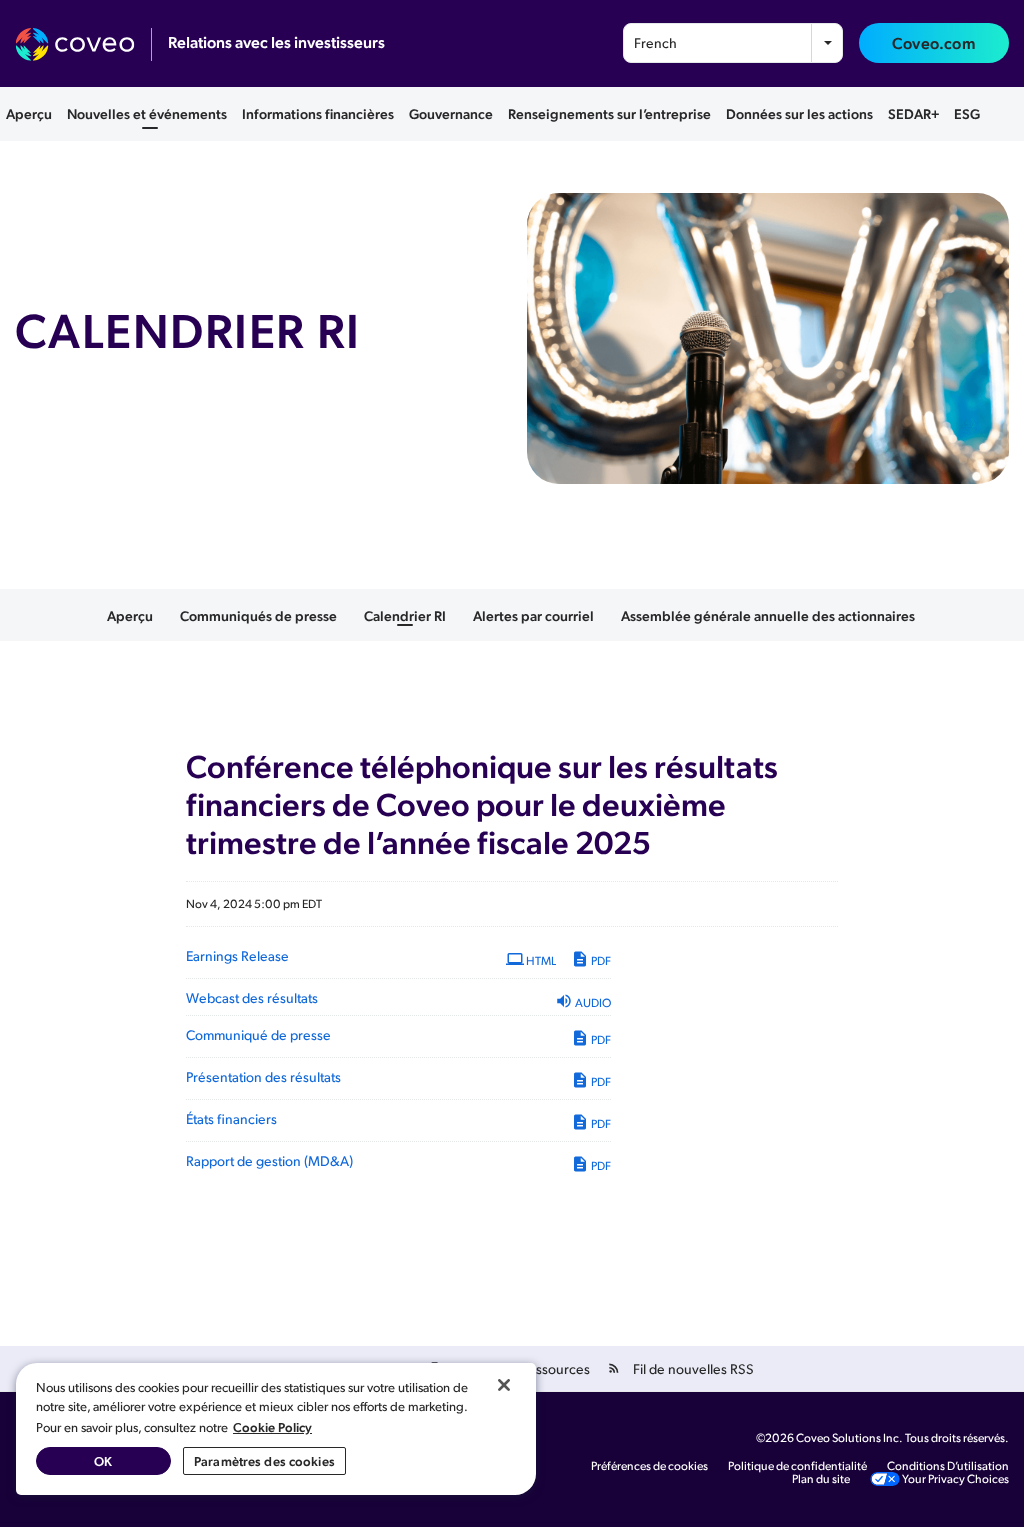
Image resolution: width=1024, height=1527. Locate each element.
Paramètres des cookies (264, 1460)
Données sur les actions (799, 113)
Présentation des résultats (263, 1076)
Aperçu (29, 113)
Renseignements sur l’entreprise (609, 113)
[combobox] (733, 43)
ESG (967, 113)
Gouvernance (451, 113)
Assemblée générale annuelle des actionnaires (768, 615)
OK (103, 1460)
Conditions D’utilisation (948, 1466)
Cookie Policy (272, 1426)
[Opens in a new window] (83, 44)
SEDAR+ (913, 113)
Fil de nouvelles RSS (693, 1368)
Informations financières (318, 113)
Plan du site (821, 1479)
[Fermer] (504, 1385)
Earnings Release (237, 955)
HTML (540, 960)
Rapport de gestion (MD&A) (269, 1160)
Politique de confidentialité (797, 1466)
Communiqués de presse (258, 615)
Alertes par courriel (533, 615)
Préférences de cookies (649, 1466)
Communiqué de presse (258, 1034)
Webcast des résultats (252, 997)
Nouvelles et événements (147, 113)
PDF (600, 960)
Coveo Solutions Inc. (849, 1437)
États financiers (231, 1118)
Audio (592, 1002)
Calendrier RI (405, 615)
